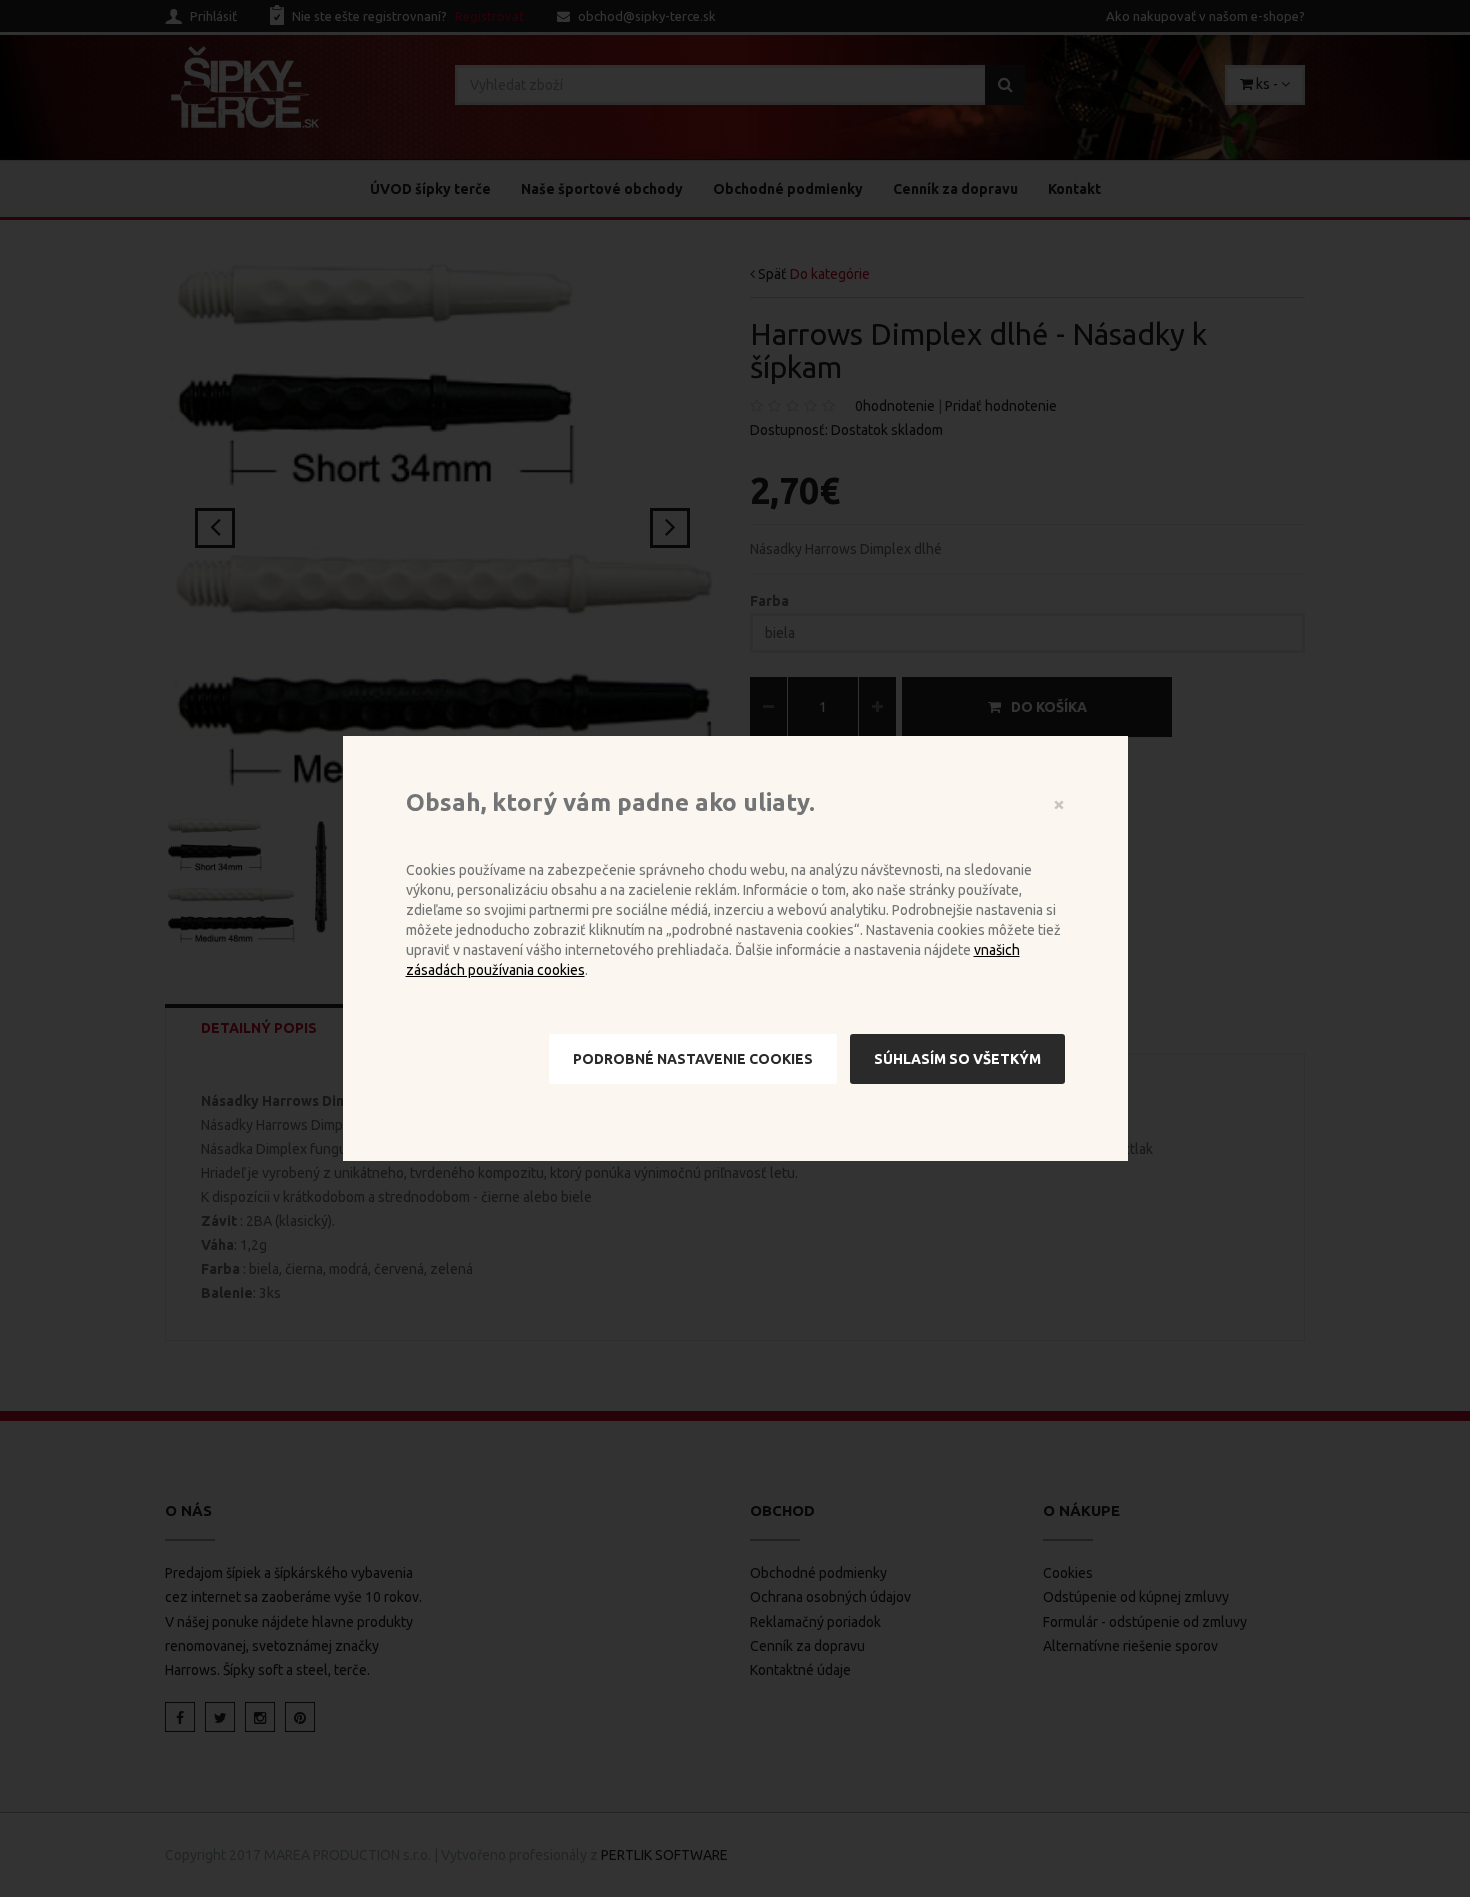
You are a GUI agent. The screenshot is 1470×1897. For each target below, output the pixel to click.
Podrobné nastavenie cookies (693, 1059)
